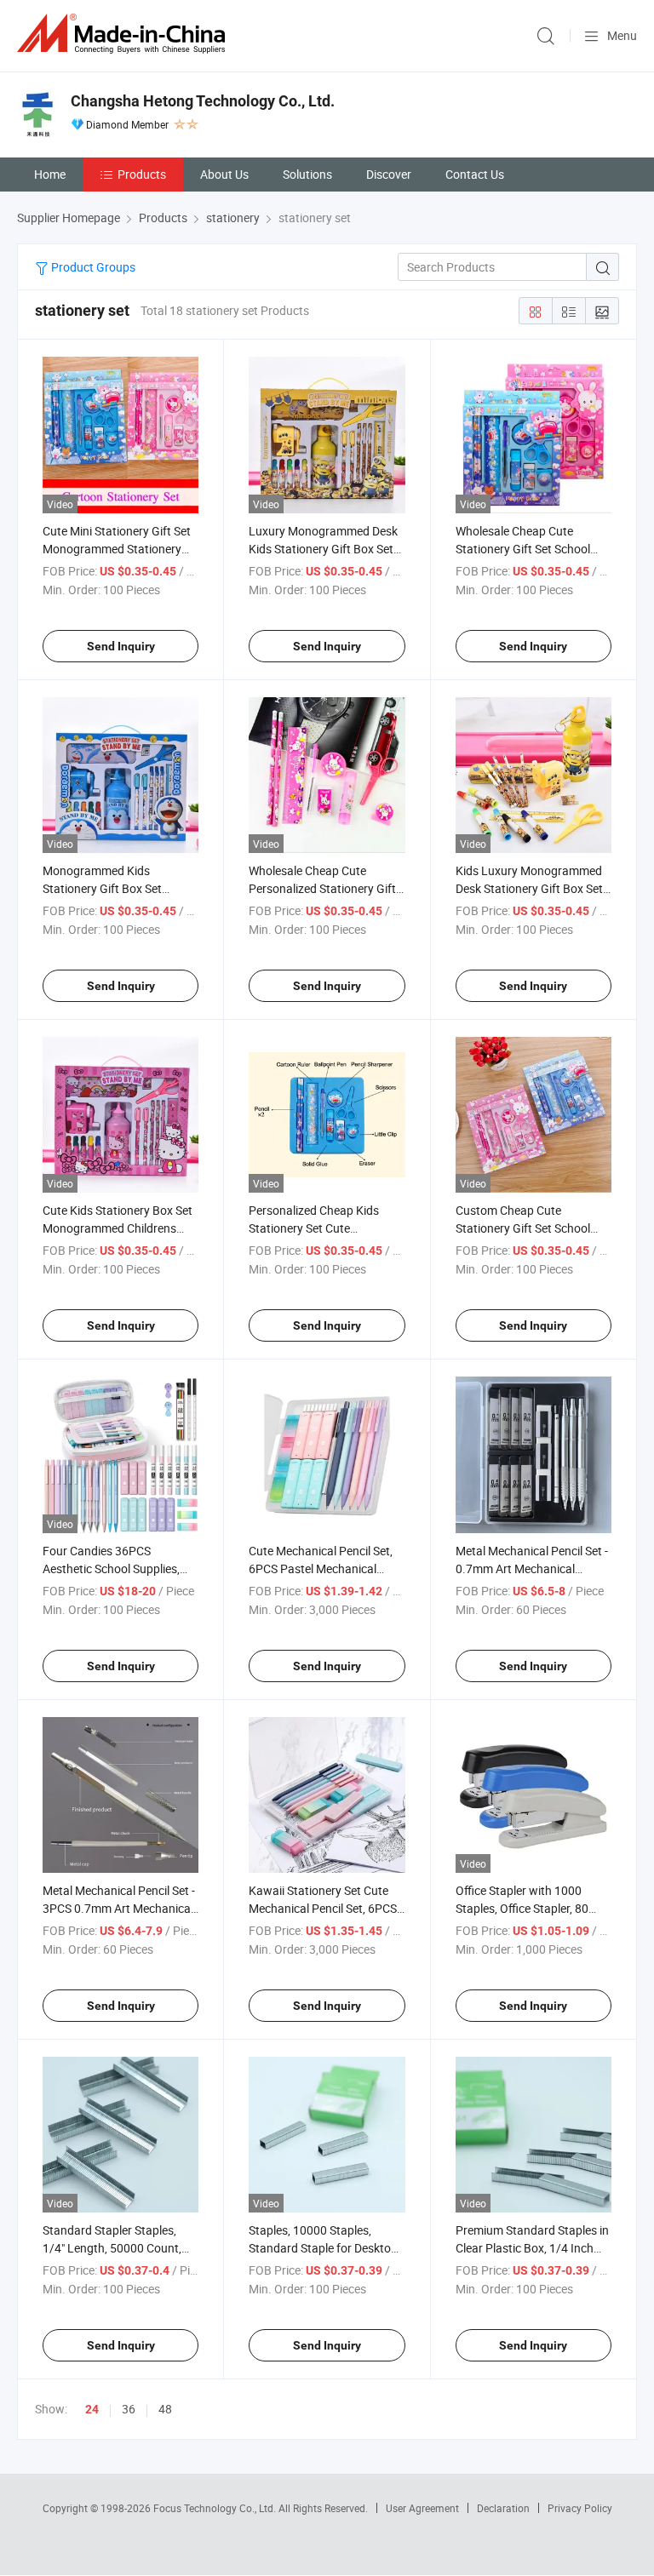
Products (142, 174)
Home (50, 174)
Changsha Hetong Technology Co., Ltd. (203, 101)
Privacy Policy (580, 2508)
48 (165, 2409)
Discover (389, 174)
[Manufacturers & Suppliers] (124, 34)
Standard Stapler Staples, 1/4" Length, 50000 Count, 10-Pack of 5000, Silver (112, 2248)
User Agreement (422, 2508)
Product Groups (92, 267)
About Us (224, 174)
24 (92, 2409)
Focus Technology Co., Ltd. (216, 2508)
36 (129, 2409)
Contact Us (475, 174)
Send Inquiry (121, 646)
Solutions (307, 174)
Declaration (503, 2508)
